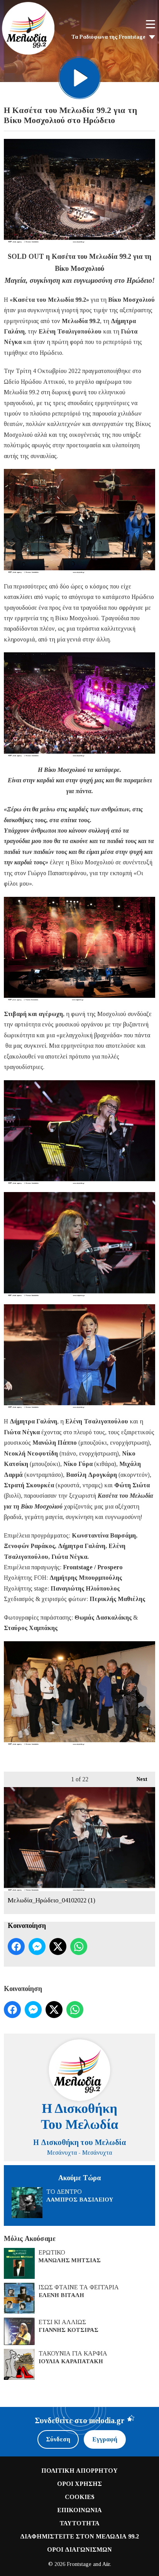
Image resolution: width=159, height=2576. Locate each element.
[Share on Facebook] (16, 1947)
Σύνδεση (58, 2439)
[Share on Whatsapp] (79, 1947)
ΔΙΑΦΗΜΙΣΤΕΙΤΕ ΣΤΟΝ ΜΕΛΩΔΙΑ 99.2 (79, 2536)
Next (138, 1779)
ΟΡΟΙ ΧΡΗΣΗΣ (79, 2484)
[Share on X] (58, 1947)
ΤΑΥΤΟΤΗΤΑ (79, 2523)
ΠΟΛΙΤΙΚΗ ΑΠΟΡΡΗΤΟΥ (79, 2471)
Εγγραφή (105, 2439)
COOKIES (80, 2497)
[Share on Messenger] (37, 1947)
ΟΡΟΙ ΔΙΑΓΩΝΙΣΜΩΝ (79, 2549)
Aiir (106, 2564)
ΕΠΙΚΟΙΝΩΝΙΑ (79, 2510)
